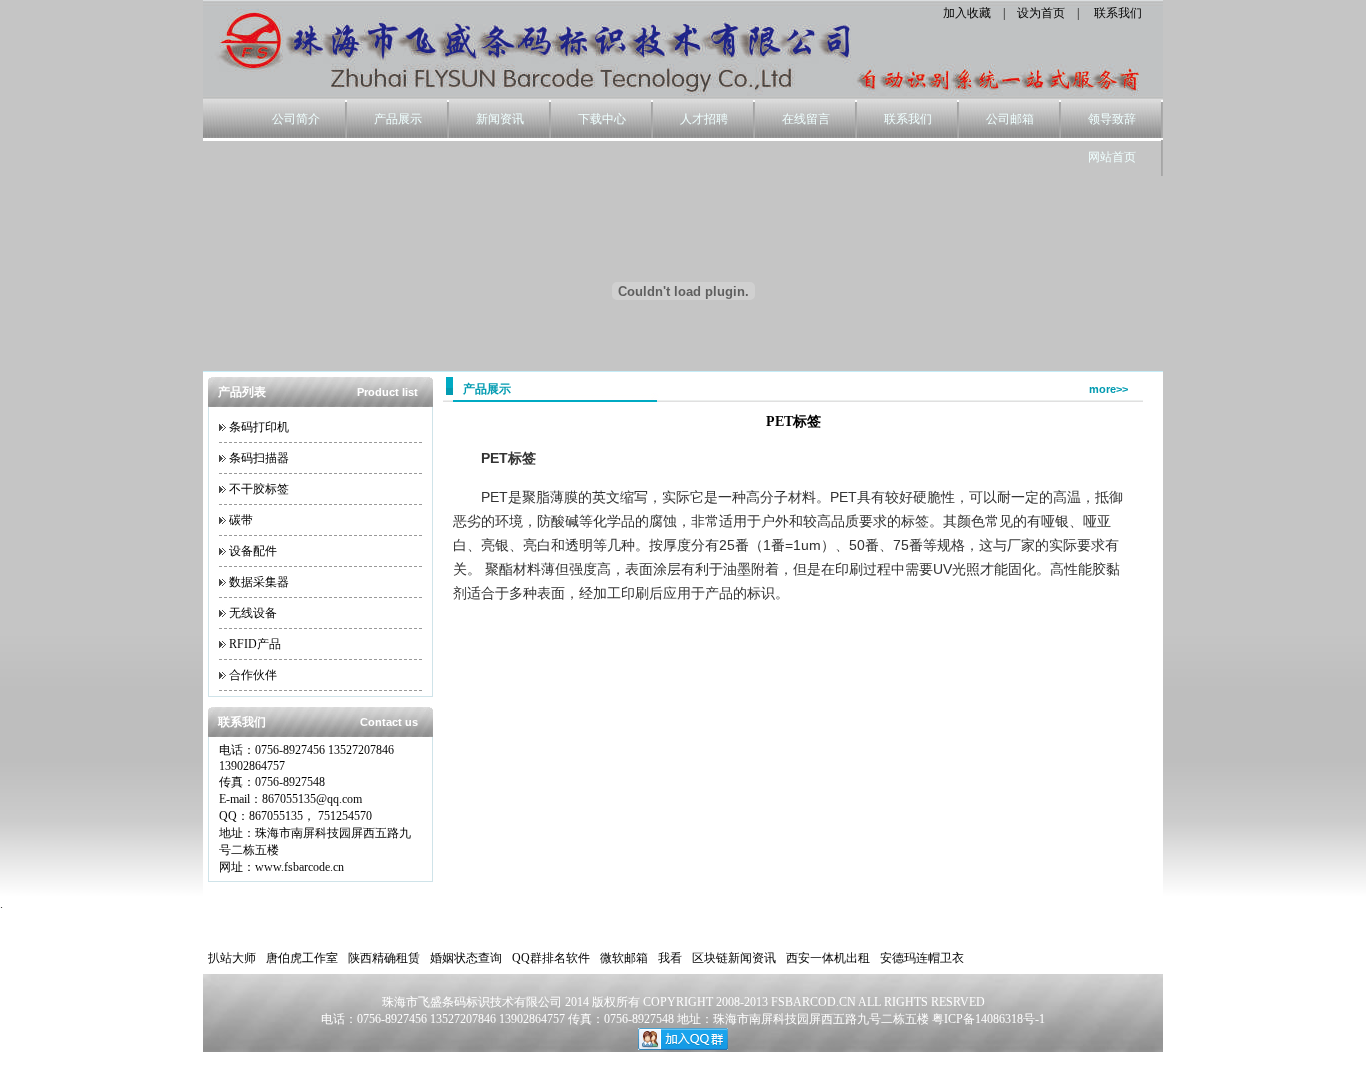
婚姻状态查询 (466, 958)
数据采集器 (259, 582)
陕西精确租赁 (384, 958)
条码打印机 (259, 427)
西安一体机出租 (828, 958)
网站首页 (1112, 157)
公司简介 (296, 119)
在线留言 (806, 119)
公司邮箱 (1010, 119)
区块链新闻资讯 (734, 958)
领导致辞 (1112, 119)
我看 (670, 958)
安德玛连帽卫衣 (922, 958)
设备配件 (253, 551)
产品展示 (398, 119)
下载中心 (602, 119)
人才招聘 (704, 119)
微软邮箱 (624, 958)
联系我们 (1118, 13)
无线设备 (253, 613)
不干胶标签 (259, 489)
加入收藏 (967, 13)
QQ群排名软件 (551, 958)
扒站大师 (232, 958)
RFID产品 (255, 644)
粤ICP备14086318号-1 (988, 1019)
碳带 (241, 520)
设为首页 (1041, 13)
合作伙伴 (253, 675)
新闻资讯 (500, 119)
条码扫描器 (259, 458)
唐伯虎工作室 (302, 958)
